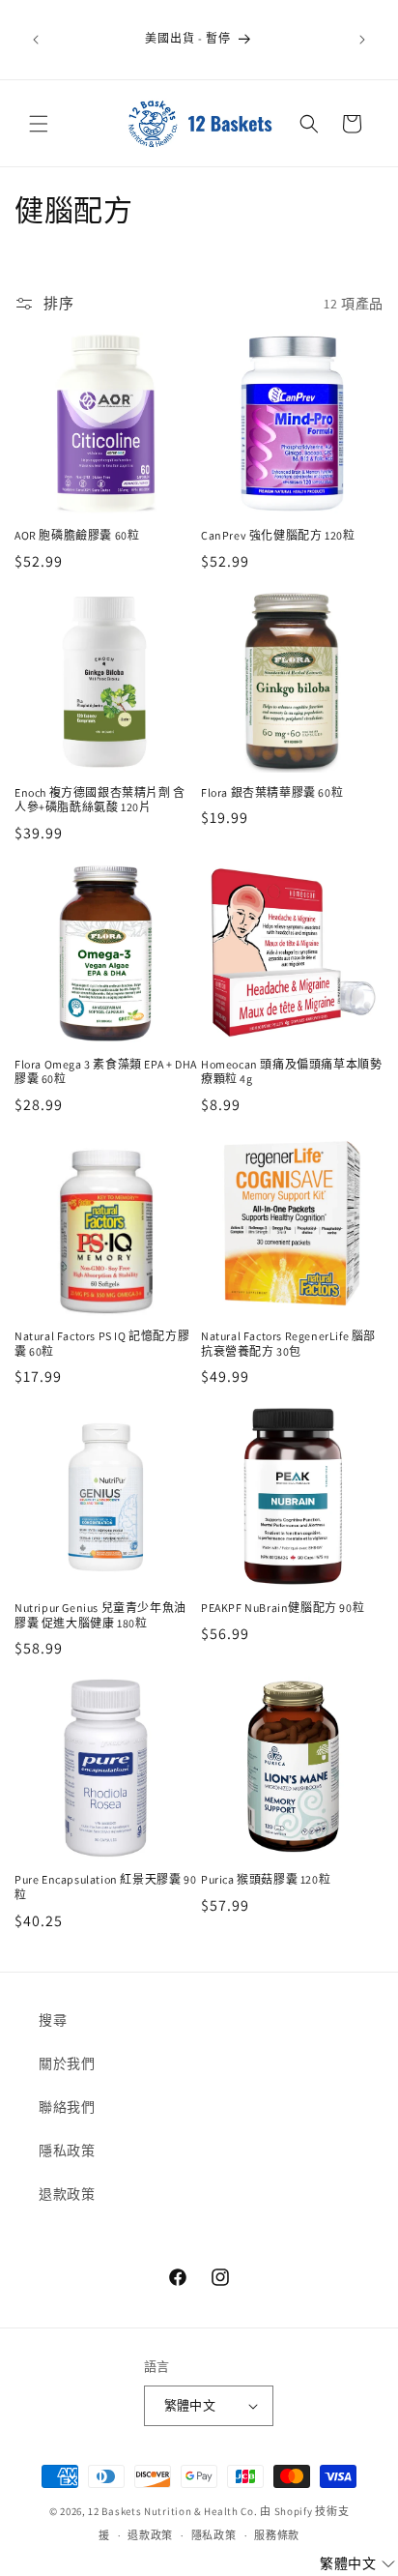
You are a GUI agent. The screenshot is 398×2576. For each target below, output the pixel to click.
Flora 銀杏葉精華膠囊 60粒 (272, 792)
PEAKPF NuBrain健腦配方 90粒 (283, 1608)
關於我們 (67, 2064)
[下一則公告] (362, 40)
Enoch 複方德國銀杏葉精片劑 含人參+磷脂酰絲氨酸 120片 (100, 800)
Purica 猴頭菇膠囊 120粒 (266, 1879)
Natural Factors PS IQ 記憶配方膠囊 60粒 (102, 1344)
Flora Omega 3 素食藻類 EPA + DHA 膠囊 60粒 (106, 1072)
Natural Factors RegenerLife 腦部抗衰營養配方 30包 (288, 1344)
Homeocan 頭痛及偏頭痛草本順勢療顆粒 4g (291, 1072)
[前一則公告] (36, 40)
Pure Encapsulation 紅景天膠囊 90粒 (105, 1887)
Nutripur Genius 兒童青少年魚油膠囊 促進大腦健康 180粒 (100, 1615)
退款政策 (67, 2194)
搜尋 (53, 2020)
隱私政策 (67, 2151)
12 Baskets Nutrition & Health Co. (172, 2511)
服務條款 (277, 2535)
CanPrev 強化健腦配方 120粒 (278, 535)
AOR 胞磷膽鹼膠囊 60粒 (77, 535)
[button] (39, 124)
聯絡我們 (67, 2107)
